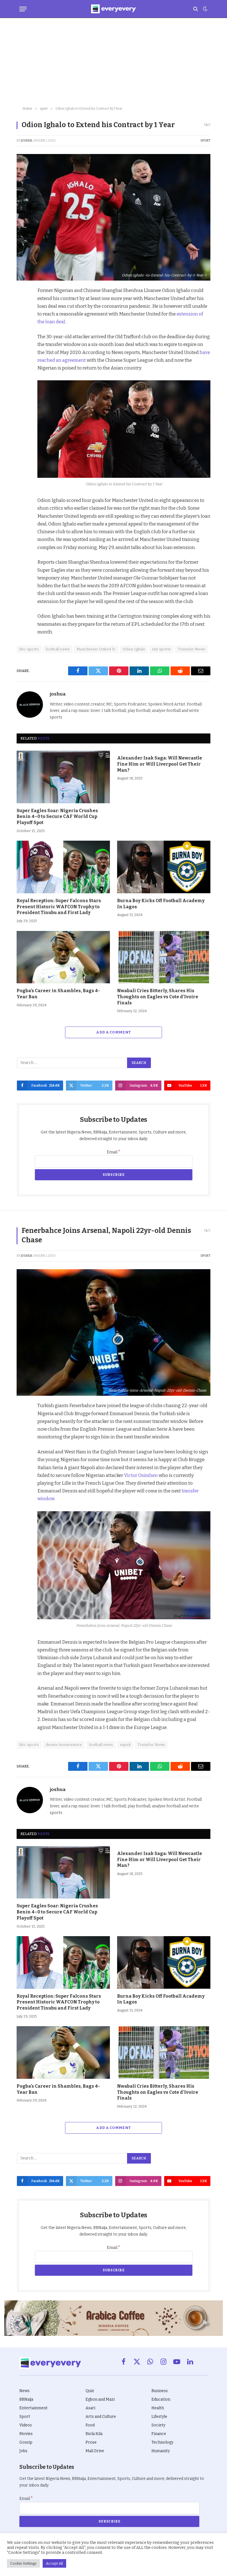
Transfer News (191, 649)
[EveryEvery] (113, 9)
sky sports (161, 649)
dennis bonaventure (64, 1745)
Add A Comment (113, 1032)
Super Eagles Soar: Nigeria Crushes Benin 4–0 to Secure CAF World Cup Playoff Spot (57, 817)
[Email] (22, 369)
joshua (27, 141)
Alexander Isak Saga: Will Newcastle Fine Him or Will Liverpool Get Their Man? (160, 764)
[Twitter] (22, 318)
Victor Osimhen (141, 1475)
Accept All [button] (54, 2563)
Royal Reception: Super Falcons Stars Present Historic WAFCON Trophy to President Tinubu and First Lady (59, 907)
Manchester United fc (96, 649)
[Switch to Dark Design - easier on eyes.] (205, 9)
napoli (125, 1745)
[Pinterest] (22, 330)
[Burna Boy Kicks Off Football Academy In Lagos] (164, 867)
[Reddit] (22, 343)
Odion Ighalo (134, 649)
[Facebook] (22, 305)
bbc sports (29, 649)
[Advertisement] (114, 62)
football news (58, 649)
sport (205, 141)
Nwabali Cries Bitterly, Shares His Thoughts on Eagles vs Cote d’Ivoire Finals (158, 997)
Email (114, 1152)
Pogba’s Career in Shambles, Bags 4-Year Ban (58, 994)
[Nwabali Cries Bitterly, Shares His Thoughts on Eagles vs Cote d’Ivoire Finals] (164, 957)
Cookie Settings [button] (23, 2563)
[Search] (196, 9)
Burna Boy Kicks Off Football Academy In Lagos (161, 904)
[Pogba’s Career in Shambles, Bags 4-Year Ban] (63, 957)
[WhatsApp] (22, 356)
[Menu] (23, 9)
